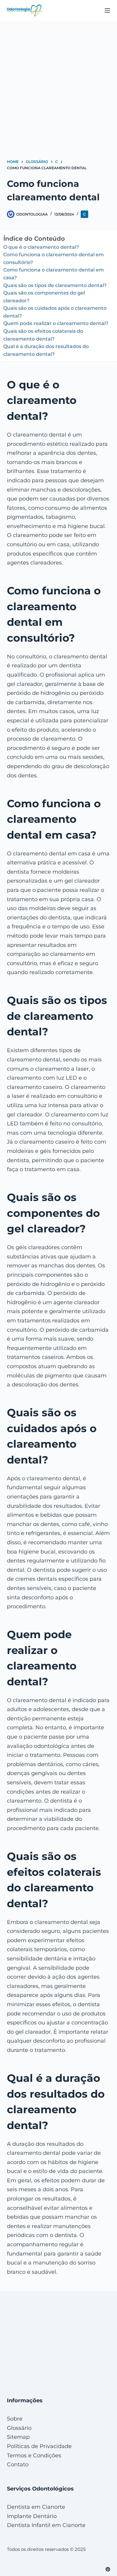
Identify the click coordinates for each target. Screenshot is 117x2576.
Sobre (15, 2419)
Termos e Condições (34, 2456)
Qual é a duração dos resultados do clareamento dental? (46, 350)
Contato (18, 2464)
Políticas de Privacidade (39, 2446)
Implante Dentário (32, 2516)
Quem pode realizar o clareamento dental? (56, 323)
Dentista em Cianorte (36, 2507)
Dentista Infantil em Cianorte (46, 2525)
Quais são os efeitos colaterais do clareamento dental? (43, 335)
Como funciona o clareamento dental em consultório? (54, 258)
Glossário (19, 2428)
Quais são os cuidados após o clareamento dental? (55, 312)
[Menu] (107, 10)
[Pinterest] (108, 2569)
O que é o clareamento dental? (41, 247)
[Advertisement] (58, 82)
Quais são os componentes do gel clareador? (44, 297)
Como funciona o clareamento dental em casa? (54, 274)
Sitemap (18, 2437)
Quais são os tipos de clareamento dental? (55, 285)
